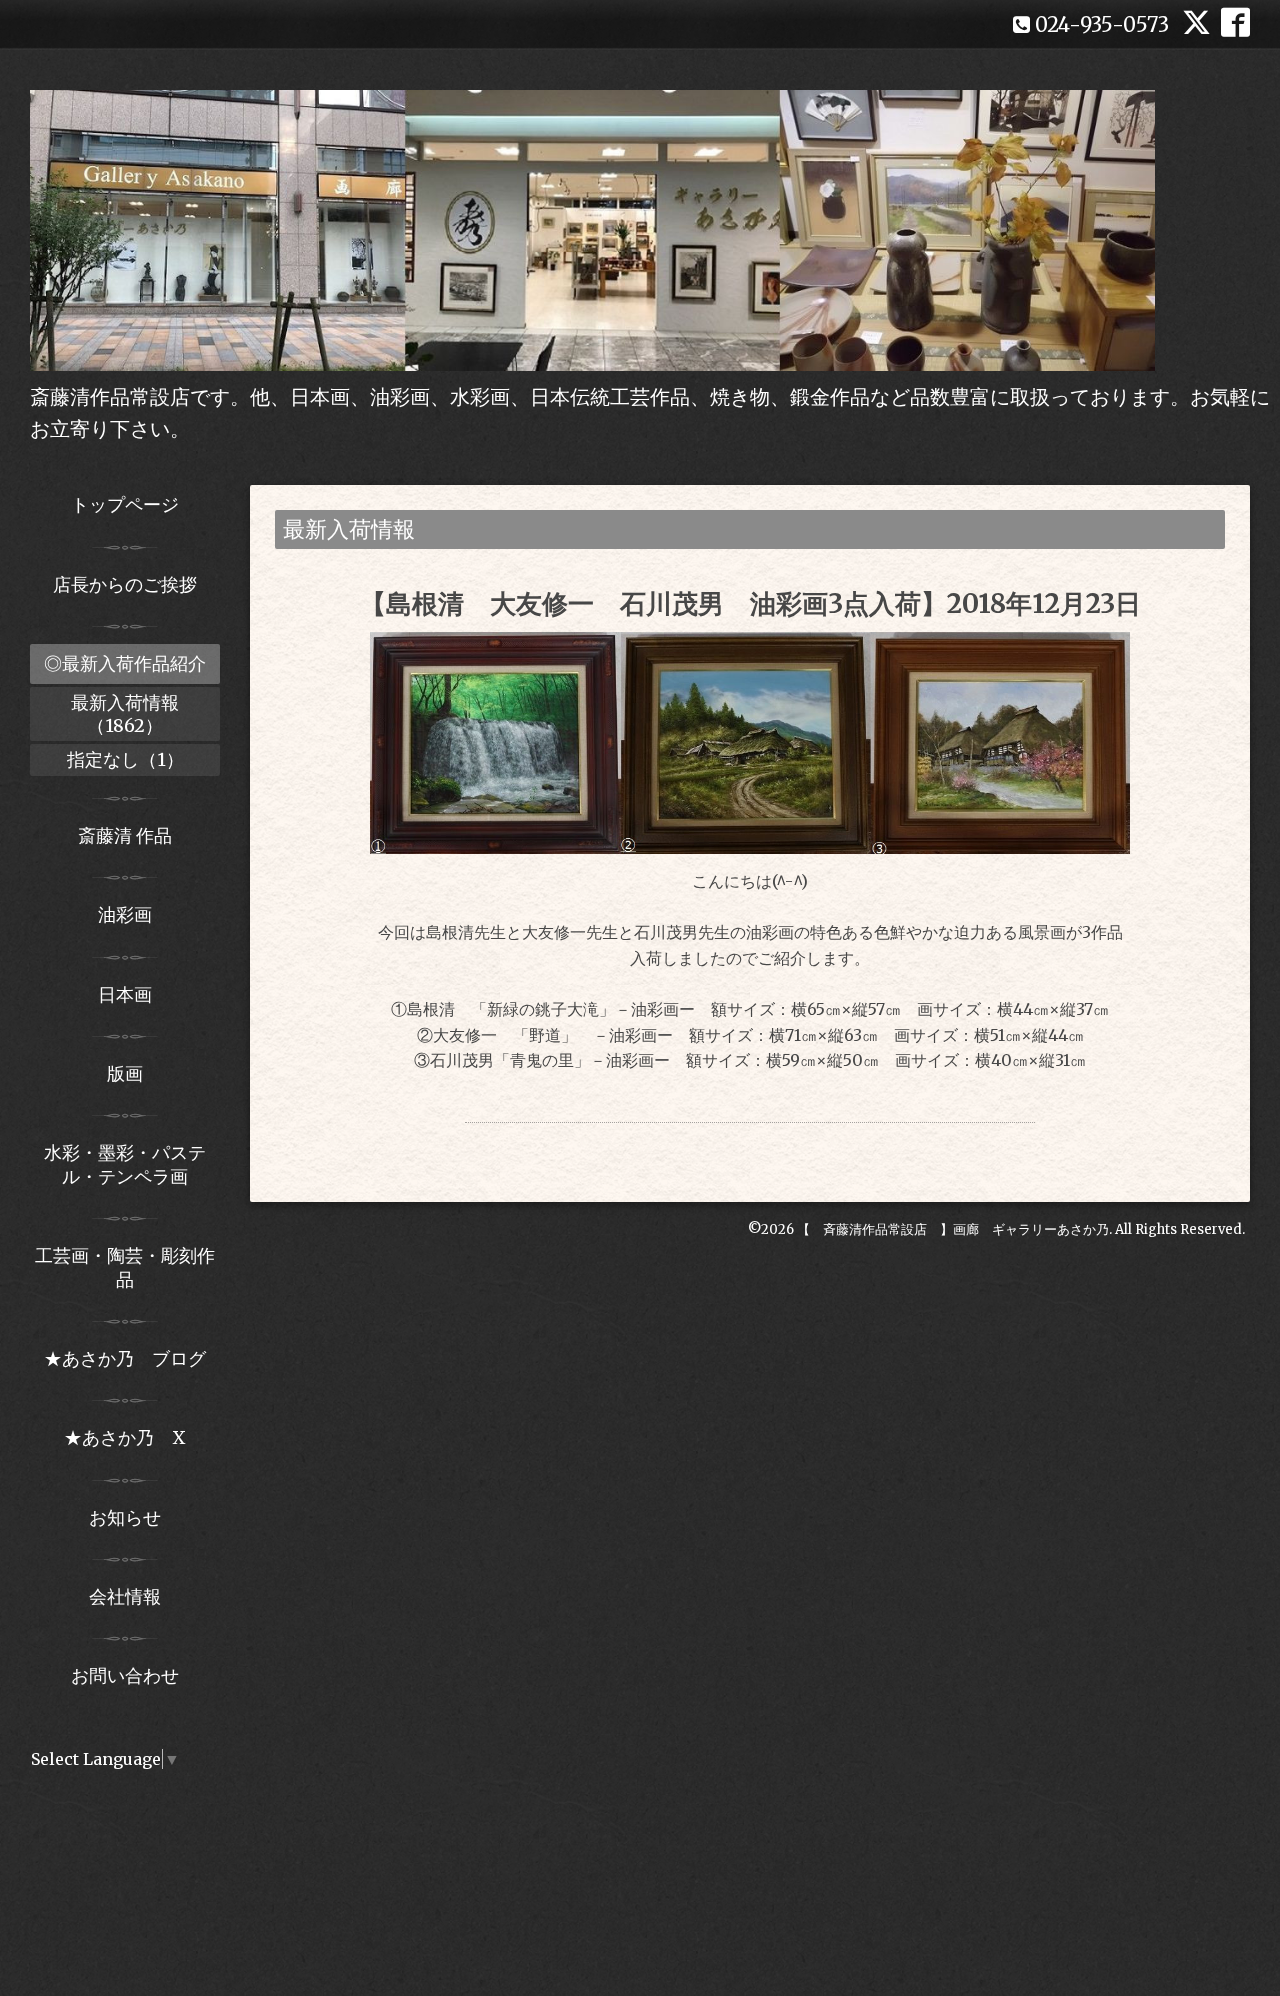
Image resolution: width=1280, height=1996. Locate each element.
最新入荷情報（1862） (125, 714)
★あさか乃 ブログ (132, 1358)
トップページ (125, 504)
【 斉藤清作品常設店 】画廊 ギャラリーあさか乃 (953, 1229)
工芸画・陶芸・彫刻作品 (125, 1267)
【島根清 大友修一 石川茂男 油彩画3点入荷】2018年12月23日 (750, 603)
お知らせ (125, 1517)
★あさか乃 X (125, 1437)
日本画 (125, 994)
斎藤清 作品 (125, 835)
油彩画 (125, 914)
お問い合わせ (125, 1675)
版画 (125, 1073)
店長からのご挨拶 (125, 584)
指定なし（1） (125, 759)
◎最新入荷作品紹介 (125, 663)
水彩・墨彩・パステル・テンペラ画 (125, 1164)
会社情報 (125, 1596)
